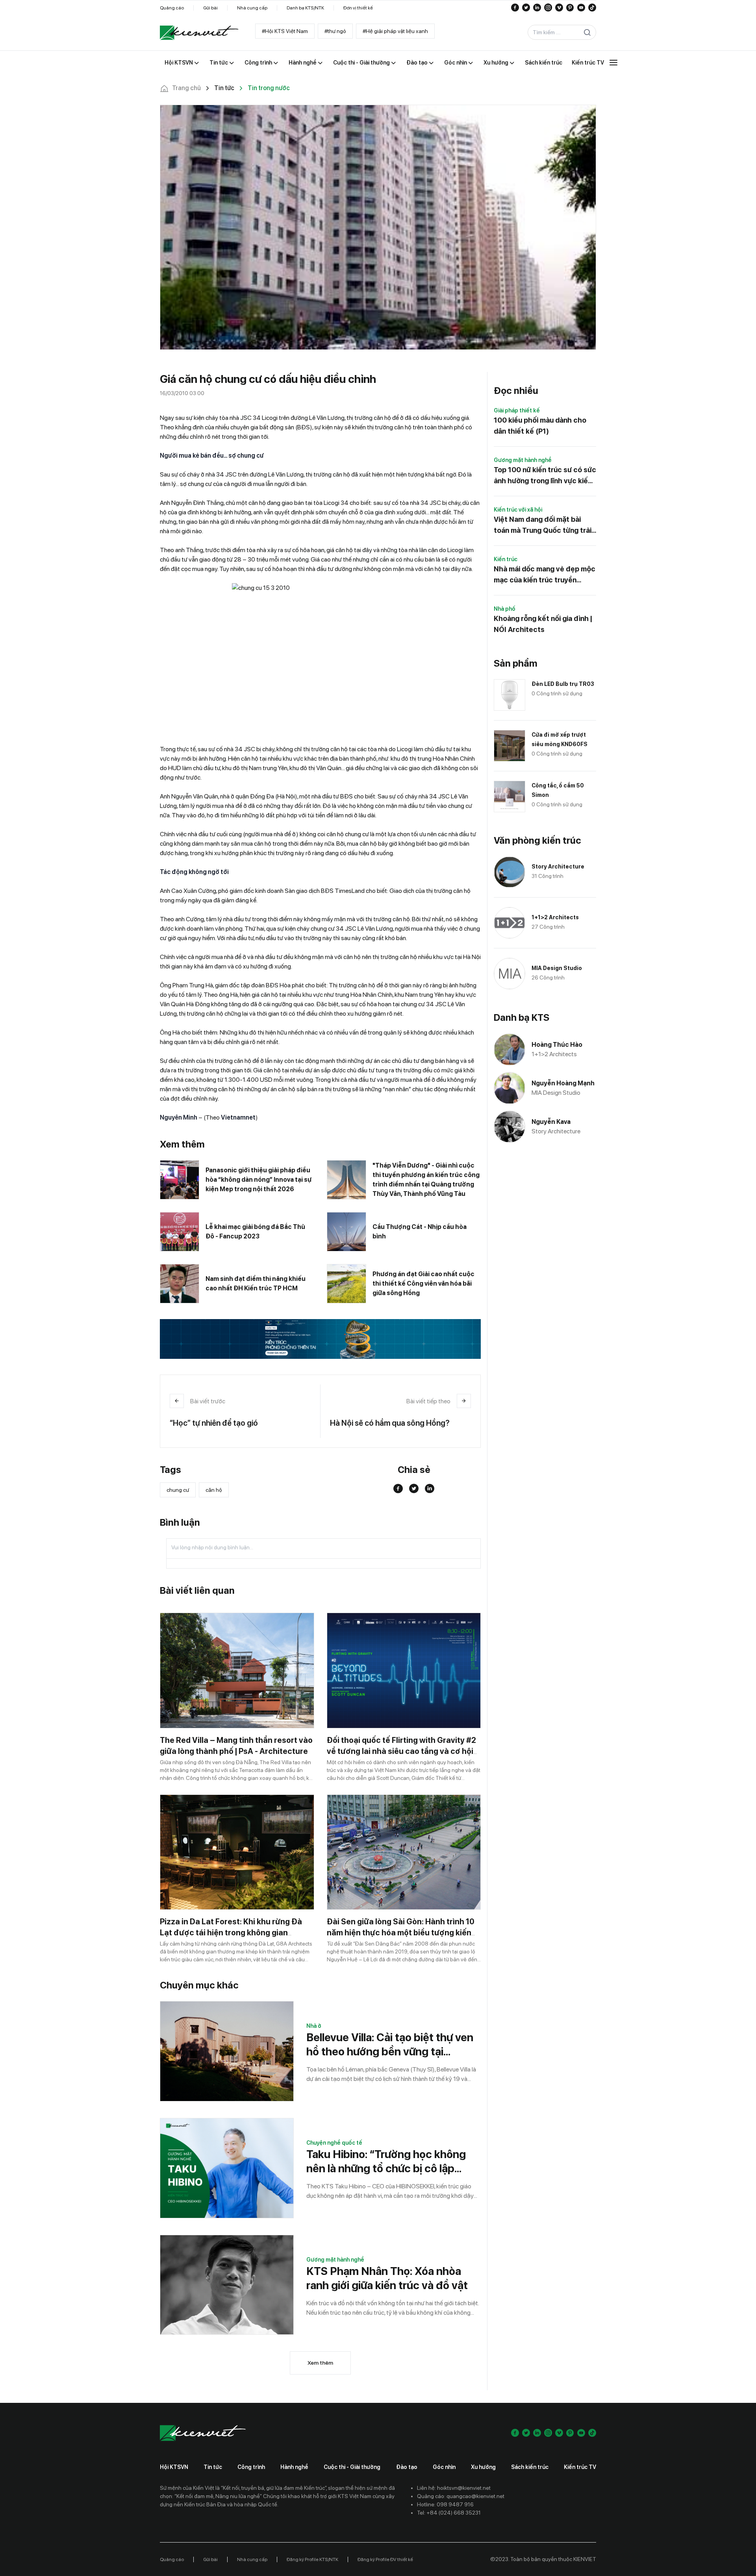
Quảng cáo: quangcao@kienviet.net (461, 2496)
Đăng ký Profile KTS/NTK (312, 2559)
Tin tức (213, 2467)
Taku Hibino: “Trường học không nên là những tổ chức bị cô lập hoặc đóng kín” (386, 2161)
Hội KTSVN (174, 2467)
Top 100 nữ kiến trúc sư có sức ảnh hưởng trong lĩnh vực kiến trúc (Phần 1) (545, 476)
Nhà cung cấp (252, 8)
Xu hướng (483, 2467)
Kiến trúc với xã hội (518, 510)
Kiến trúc (506, 559)
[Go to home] (199, 33)
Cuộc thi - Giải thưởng (352, 2467)
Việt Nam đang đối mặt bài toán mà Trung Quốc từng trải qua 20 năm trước (543, 526)
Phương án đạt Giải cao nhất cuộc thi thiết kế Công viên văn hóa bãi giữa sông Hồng (423, 1283)
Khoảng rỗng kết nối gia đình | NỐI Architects (543, 624)
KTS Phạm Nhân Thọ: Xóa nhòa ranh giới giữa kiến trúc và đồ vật (387, 2278)
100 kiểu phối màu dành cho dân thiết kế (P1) (540, 426)
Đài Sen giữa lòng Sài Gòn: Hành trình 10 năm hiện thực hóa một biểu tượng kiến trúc (401, 1933)
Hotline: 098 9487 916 (445, 2504)
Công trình (251, 2467)
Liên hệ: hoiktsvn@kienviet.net (454, 2488)
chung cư (178, 1490)
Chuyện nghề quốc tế (334, 2143)
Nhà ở (314, 2026)
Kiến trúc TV (580, 2467)
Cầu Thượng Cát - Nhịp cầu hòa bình (420, 1232)
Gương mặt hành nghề (335, 2260)
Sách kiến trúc (530, 2467)
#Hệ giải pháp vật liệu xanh (395, 31)
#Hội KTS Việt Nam (285, 31)
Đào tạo (407, 2467)
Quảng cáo (172, 8)
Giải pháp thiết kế (517, 410)
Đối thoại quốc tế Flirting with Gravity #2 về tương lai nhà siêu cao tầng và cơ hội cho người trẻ (401, 1751)
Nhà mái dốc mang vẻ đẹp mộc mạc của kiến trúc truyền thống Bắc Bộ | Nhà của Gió (545, 575)
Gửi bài (210, 8)
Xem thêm (320, 2363)
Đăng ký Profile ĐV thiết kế (385, 2559)
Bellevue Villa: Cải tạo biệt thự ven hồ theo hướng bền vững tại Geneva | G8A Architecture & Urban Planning (390, 2045)
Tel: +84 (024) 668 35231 (449, 2513)
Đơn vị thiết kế (358, 8)
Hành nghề (294, 2467)
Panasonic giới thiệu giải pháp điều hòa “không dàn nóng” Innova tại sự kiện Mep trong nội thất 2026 (258, 1180)
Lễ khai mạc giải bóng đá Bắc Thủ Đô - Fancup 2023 (255, 1232)
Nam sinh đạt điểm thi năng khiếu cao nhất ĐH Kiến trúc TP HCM (256, 1283)
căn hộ (214, 1490)
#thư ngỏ (335, 31)
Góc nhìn (444, 2467)
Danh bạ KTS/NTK (305, 8)
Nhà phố (505, 609)
